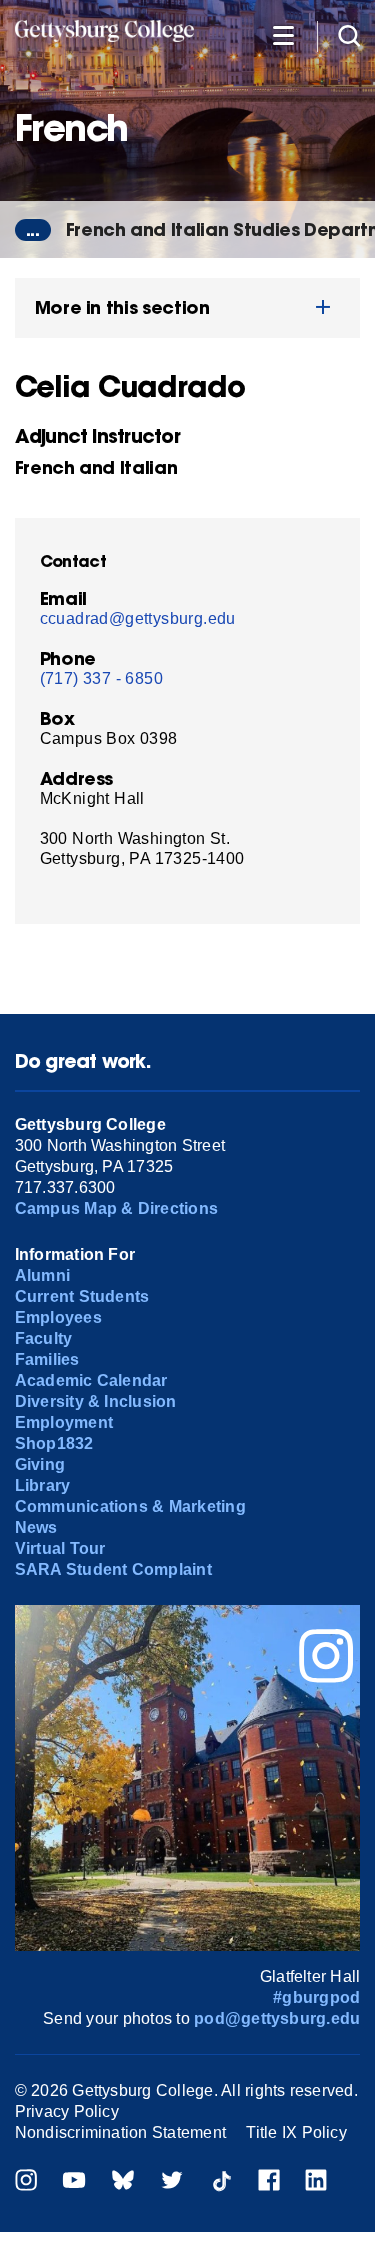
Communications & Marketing (130, 1506)
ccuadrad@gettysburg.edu (138, 618)
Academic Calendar (91, 1380)
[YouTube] (74, 2182)
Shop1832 (54, 1443)
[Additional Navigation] (283, 34)
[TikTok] (221, 2182)
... (33, 230)
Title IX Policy (296, 2132)
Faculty (44, 1338)
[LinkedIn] (316, 2182)
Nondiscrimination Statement (120, 2132)
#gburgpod (316, 1997)
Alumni (42, 1275)
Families (47, 1359)
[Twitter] (172, 2182)
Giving (40, 1464)
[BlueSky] (123, 2182)
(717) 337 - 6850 (101, 678)
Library (43, 1485)
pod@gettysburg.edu (277, 2018)
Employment (64, 1422)
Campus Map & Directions (117, 1208)
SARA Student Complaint (113, 1569)
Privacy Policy (67, 2111)
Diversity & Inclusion (96, 1401)
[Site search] (349, 34)
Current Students (82, 1296)
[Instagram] (26, 2182)
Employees (58, 1317)
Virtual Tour (60, 1548)
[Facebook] (269, 2182)
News (36, 1527)
